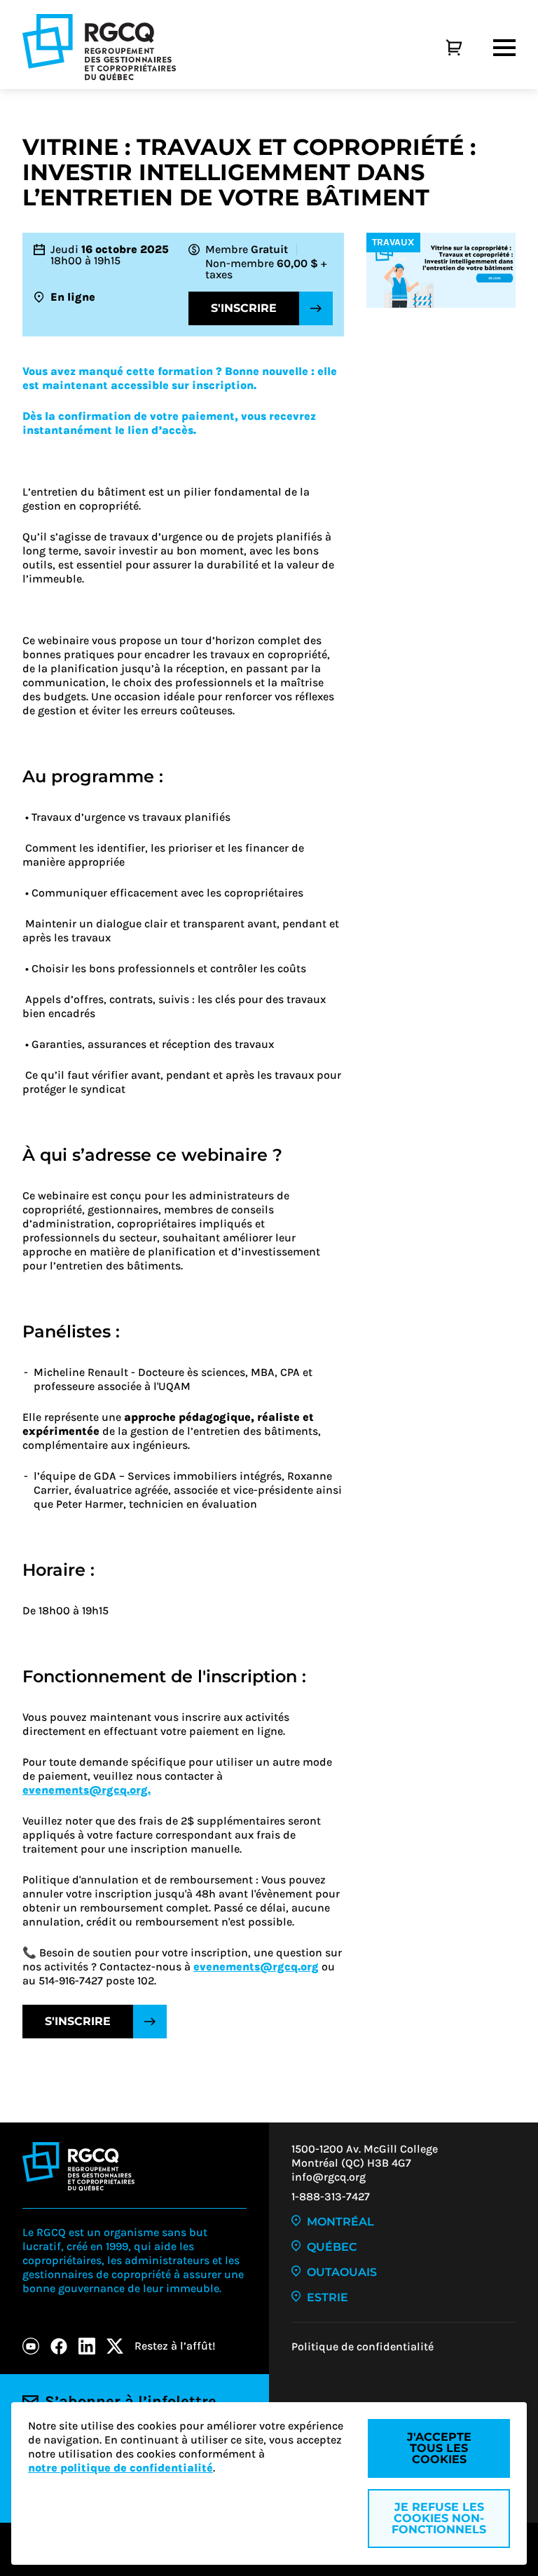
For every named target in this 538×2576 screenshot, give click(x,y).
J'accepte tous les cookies (439, 2448)
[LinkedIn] (87, 2346)
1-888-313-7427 (331, 2196)
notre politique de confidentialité (120, 2468)
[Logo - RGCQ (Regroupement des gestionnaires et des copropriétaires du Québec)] (99, 47)
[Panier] (439, 48)
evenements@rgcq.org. (87, 1790)
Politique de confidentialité (363, 2346)
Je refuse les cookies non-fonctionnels (439, 2518)
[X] (115, 2346)
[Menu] (504, 48)
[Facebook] (59, 2346)
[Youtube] (31, 2346)
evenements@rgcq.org (256, 1967)
